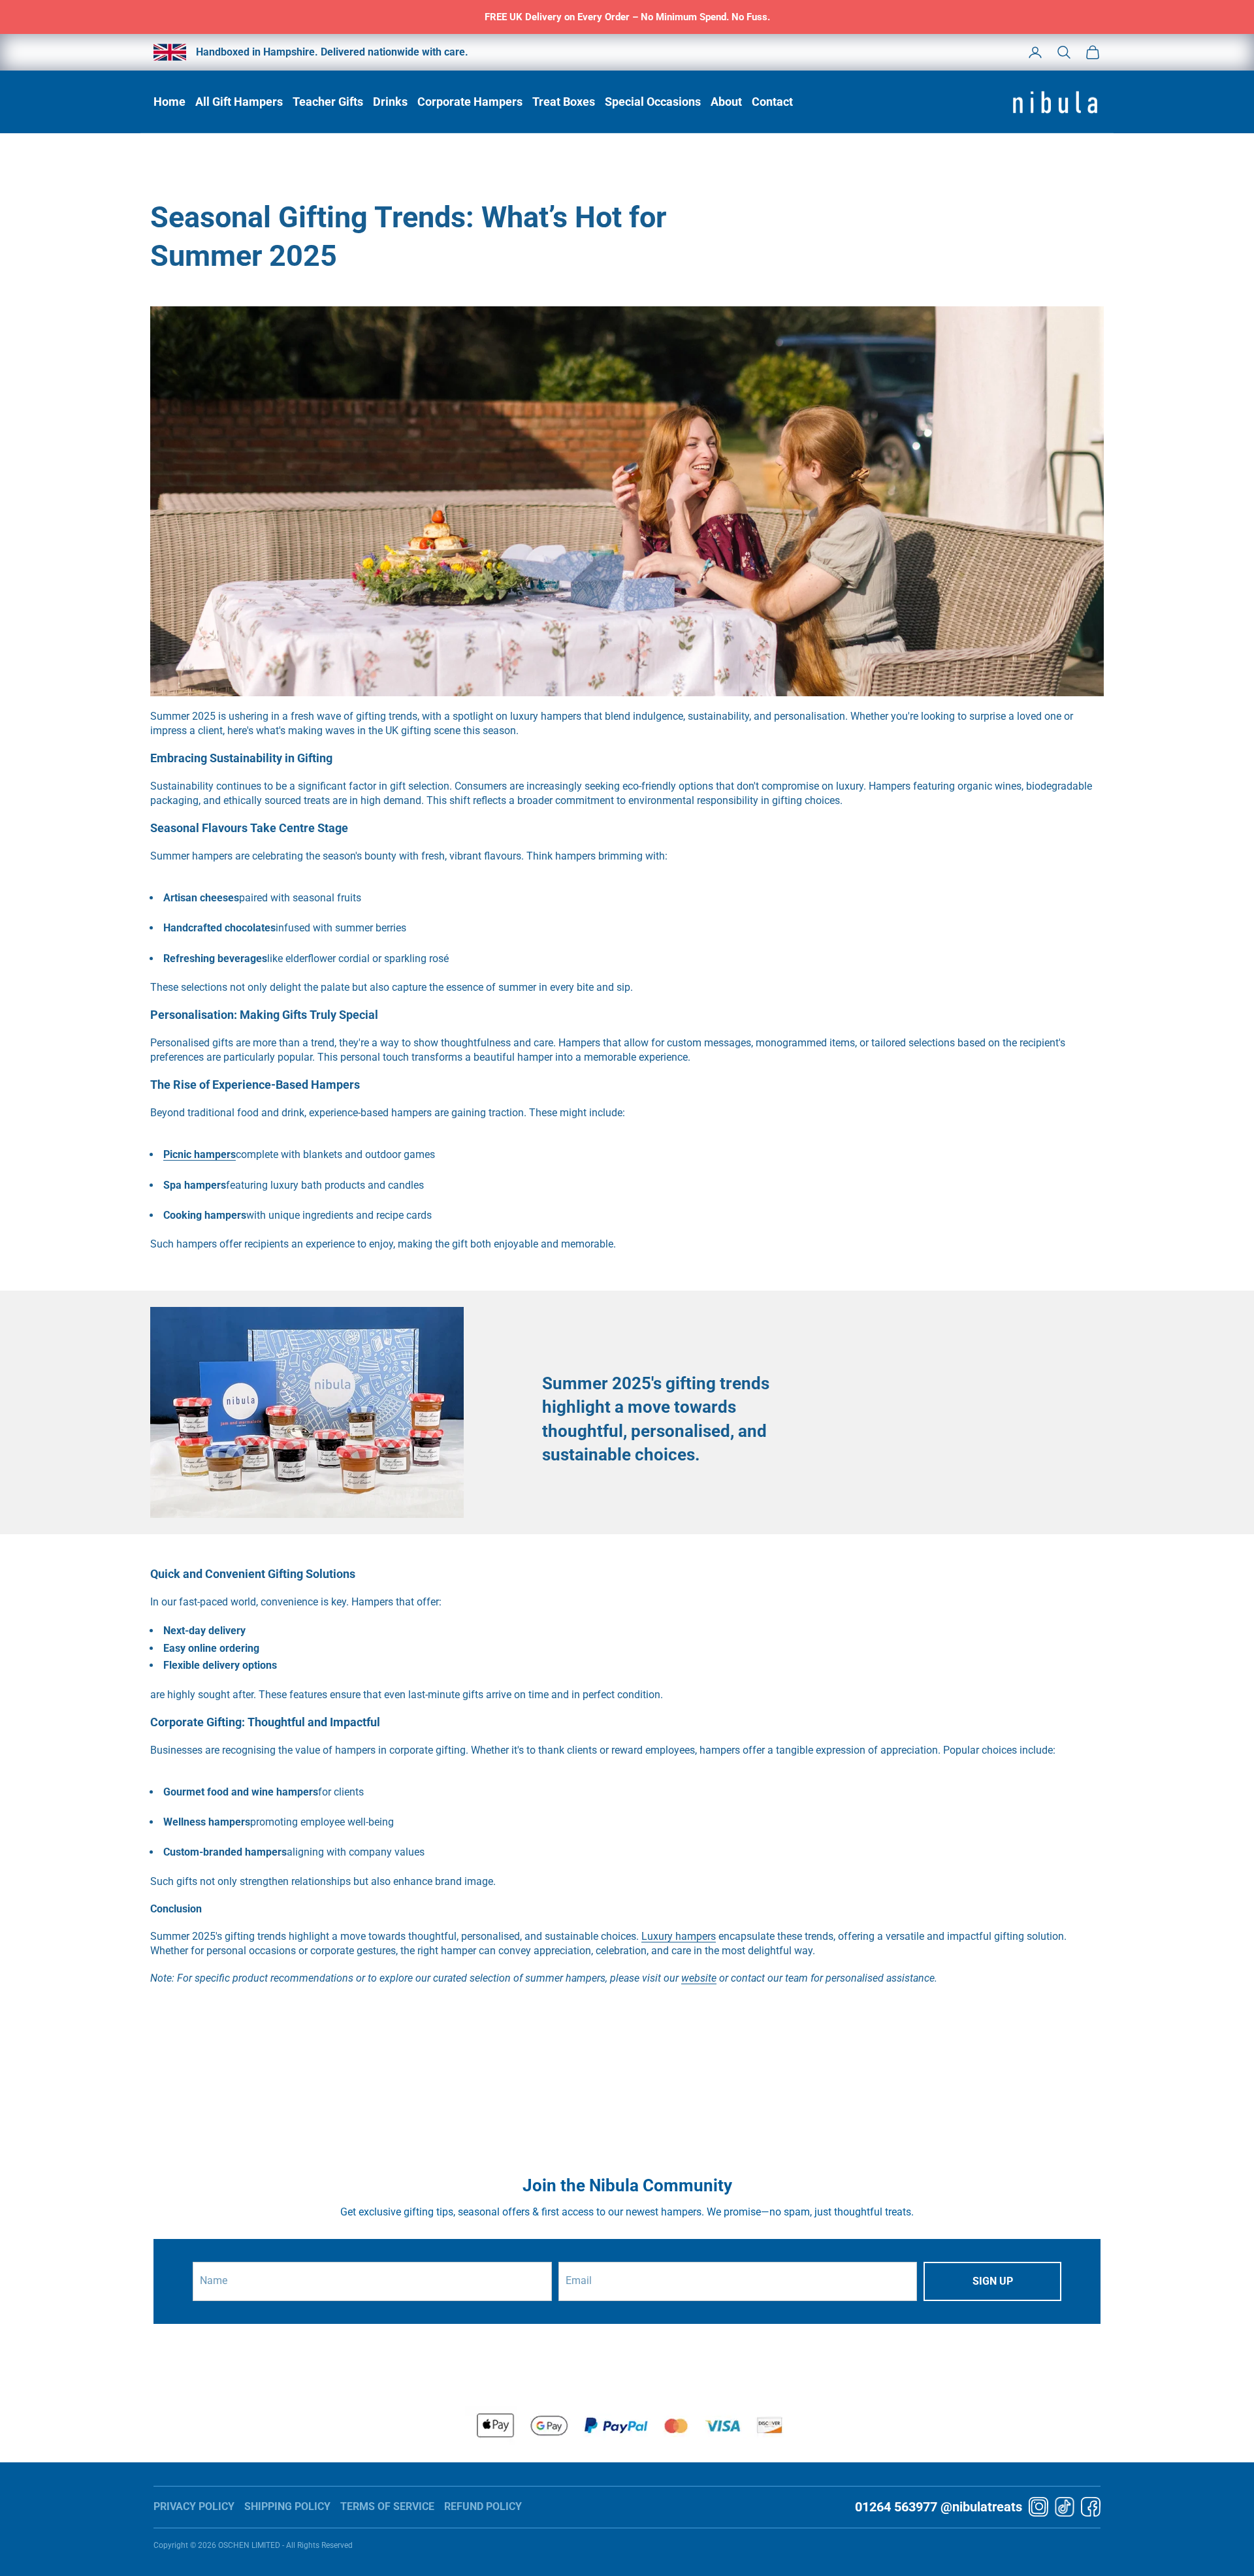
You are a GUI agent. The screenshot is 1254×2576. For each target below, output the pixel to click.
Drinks (390, 102)
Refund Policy (483, 2506)
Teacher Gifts (328, 102)
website (699, 1978)
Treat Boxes (564, 102)
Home (169, 102)
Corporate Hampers (470, 102)
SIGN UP (993, 2281)
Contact (772, 102)
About (726, 102)
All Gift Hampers (239, 102)
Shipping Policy (287, 2506)
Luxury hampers (679, 1936)
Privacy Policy (194, 2506)
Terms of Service (387, 2506)
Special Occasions (653, 102)
